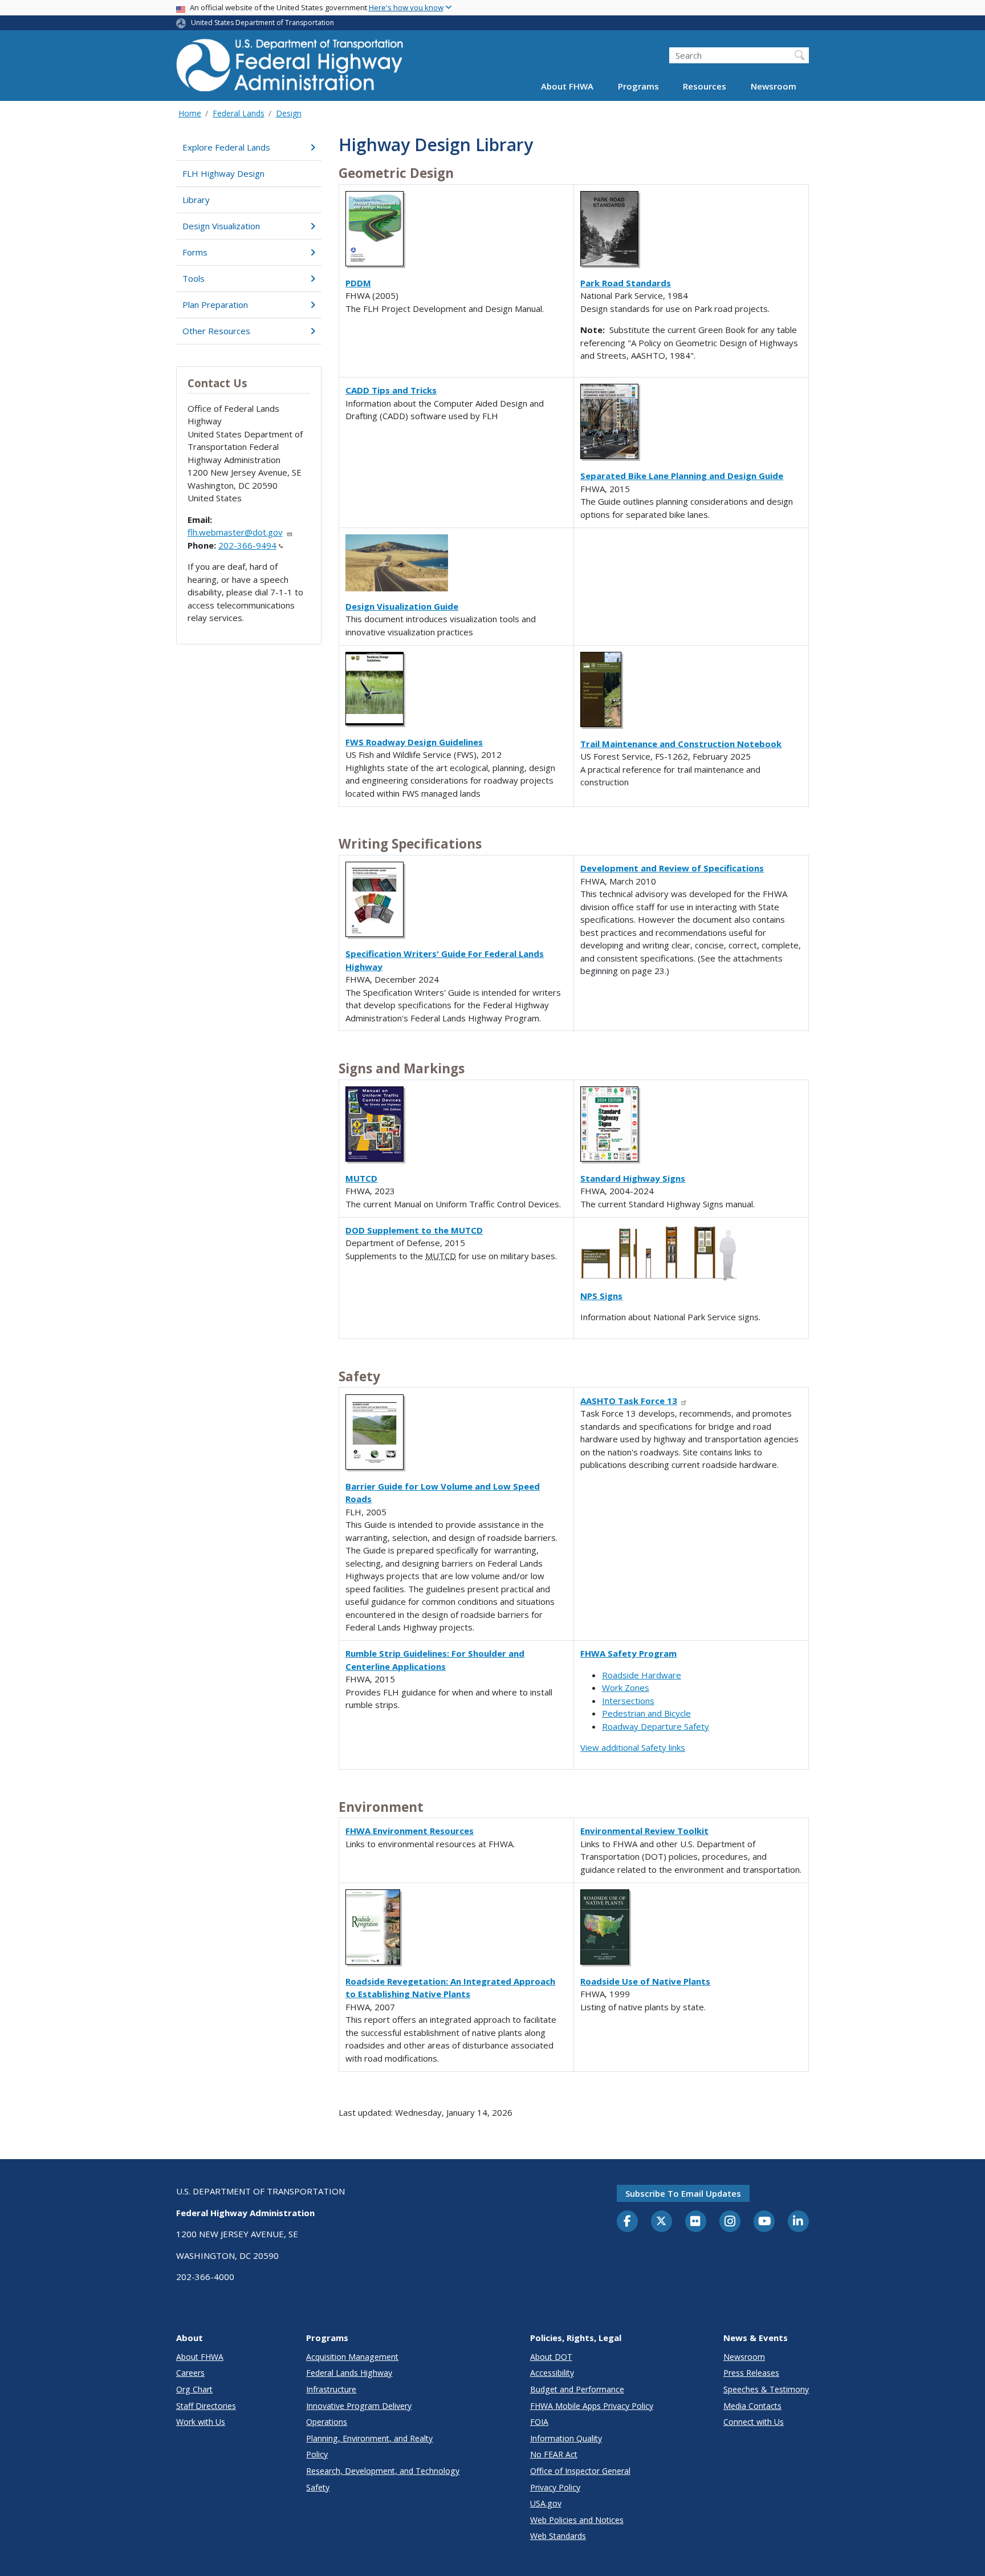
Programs (638, 87)
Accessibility (552, 2373)
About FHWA (567, 87)
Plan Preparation (215, 305)
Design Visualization (221, 226)
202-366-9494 (247, 545)
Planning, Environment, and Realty (369, 2438)
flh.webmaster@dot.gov (235, 532)
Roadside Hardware (642, 1675)
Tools (194, 278)
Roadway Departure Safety (656, 1726)
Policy (317, 2454)
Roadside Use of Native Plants (645, 1981)
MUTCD (361, 1178)
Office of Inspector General (580, 2471)
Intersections (628, 1701)
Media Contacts (752, 2406)
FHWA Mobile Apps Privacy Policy (592, 2406)
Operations (327, 2422)
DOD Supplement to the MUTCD (414, 1230)
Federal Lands (239, 113)
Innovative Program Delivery (359, 2406)
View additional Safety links (633, 1747)
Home (190, 113)
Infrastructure (331, 2389)
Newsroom (774, 87)
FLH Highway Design (223, 173)
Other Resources (216, 331)
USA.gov (546, 2503)
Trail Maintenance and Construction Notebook (681, 744)
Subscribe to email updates (683, 2193)
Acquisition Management (352, 2357)
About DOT (551, 2357)
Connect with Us (754, 2422)
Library (196, 200)
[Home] (290, 69)
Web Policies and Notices (577, 2520)
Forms (195, 252)
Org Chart (194, 2389)
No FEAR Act (554, 2454)
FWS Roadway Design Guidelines (414, 742)
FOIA (539, 2422)
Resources (705, 87)
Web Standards (558, 2536)
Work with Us (201, 2422)
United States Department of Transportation (262, 23)
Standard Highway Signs (633, 1178)
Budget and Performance (577, 2389)
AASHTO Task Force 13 (629, 1401)
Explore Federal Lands (226, 147)
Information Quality (566, 2438)
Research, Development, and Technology (383, 2471)
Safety (318, 2487)
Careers (190, 2373)
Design (289, 113)
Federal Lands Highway (349, 2373)
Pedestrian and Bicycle (646, 1713)
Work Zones (626, 1687)
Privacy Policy (555, 2487)
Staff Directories (206, 2406)
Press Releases (751, 2373)
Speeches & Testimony (766, 2389)
